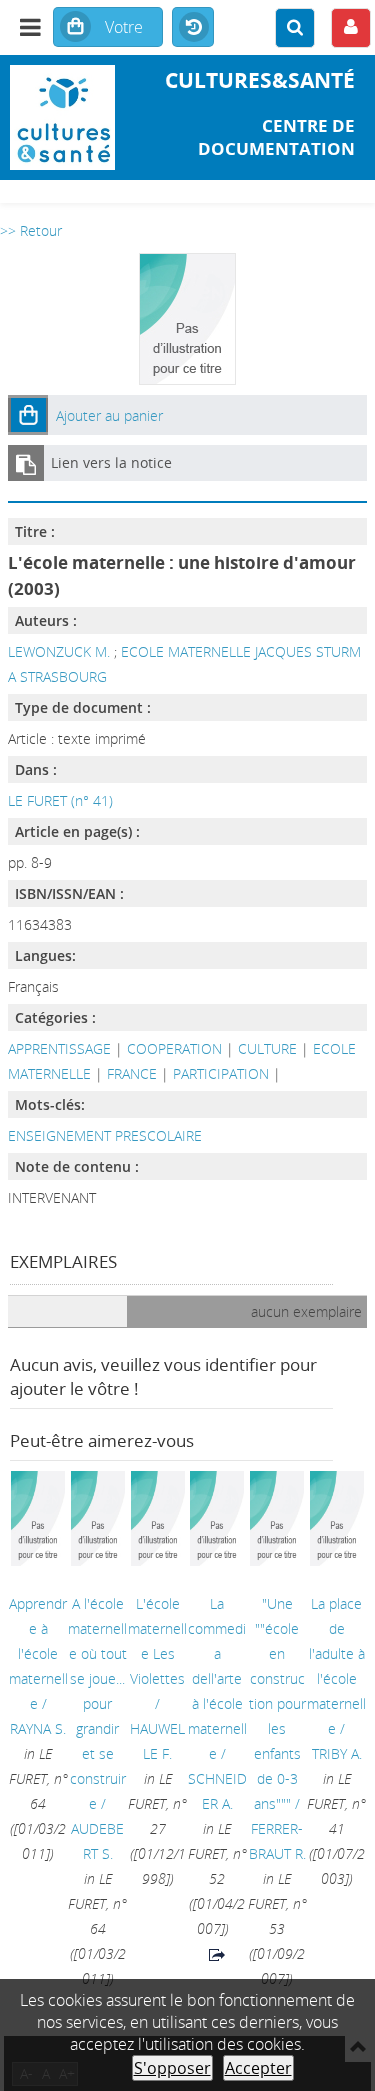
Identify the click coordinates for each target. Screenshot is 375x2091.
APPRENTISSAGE (59, 1048)
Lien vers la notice (111, 462)
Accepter (258, 2068)
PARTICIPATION (221, 1073)
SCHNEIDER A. (217, 1791)
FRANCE (132, 1073)
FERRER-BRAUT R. (277, 1841)
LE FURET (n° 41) (60, 800)
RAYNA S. (38, 1728)
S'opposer (172, 2068)
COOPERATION (174, 1048)
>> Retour (31, 230)
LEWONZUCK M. (59, 651)
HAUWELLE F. (157, 1741)
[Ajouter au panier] (28, 415)
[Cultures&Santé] (62, 117)
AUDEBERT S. (97, 1841)
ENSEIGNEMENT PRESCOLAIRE (105, 1135)
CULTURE (267, 1048)
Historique (193, 28)
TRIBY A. (337, 1753)
